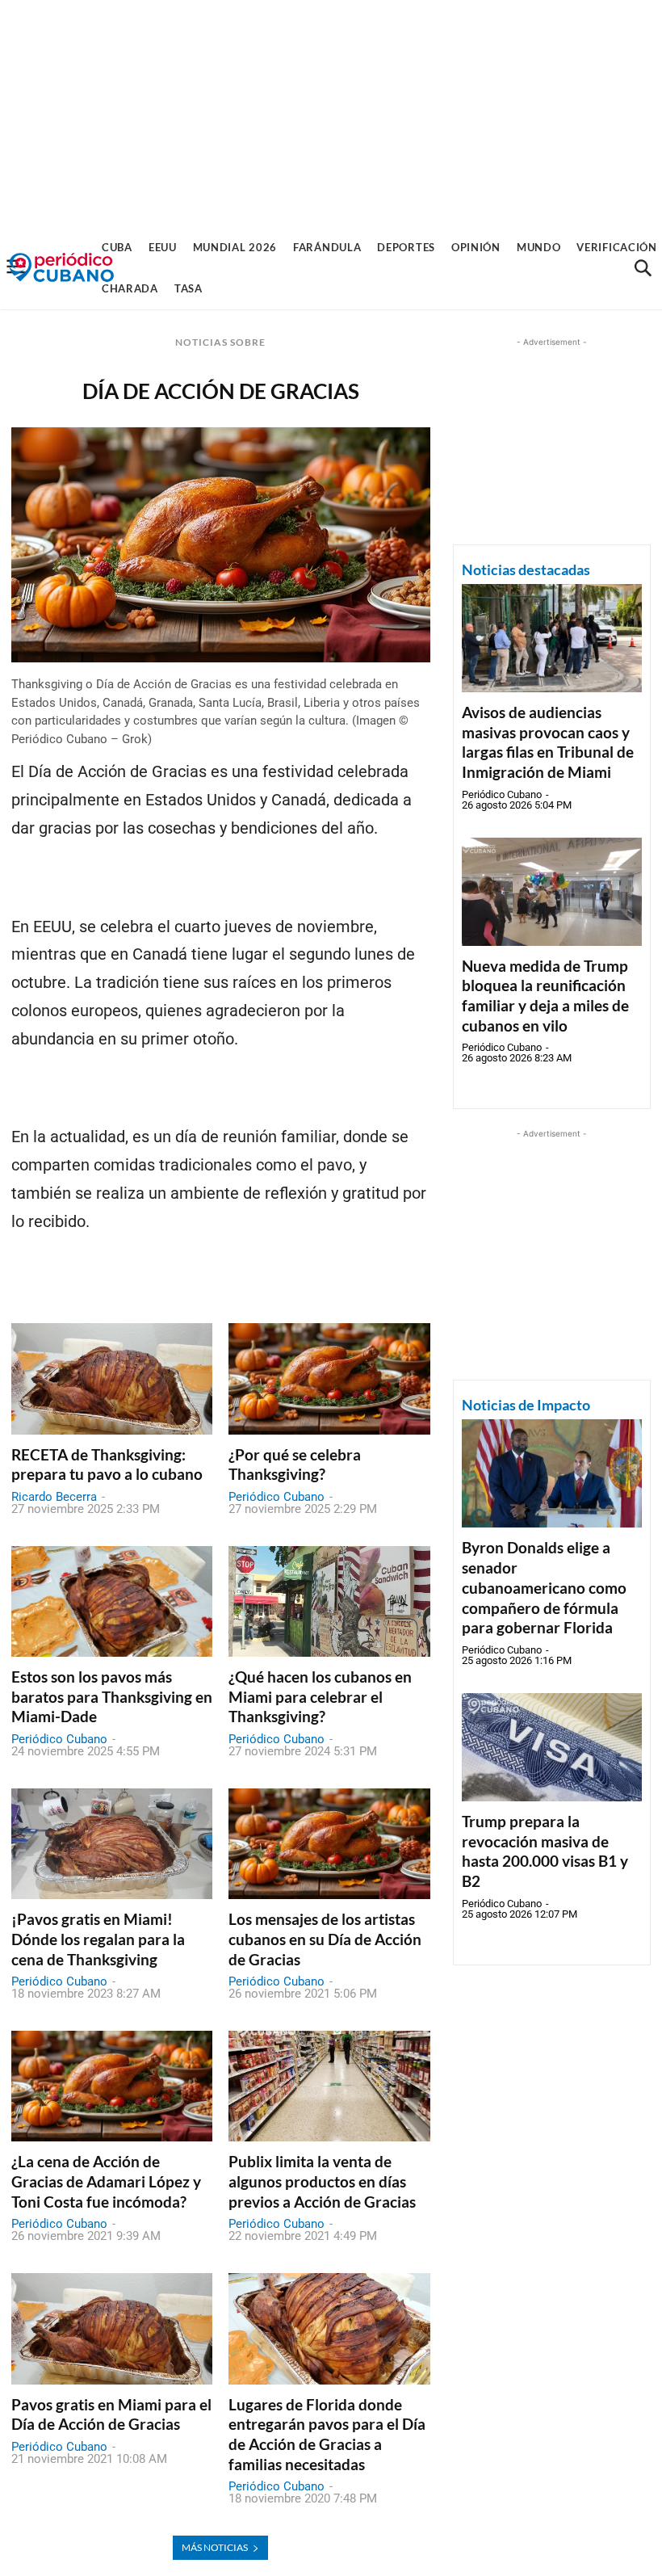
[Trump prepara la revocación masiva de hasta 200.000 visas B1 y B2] (552, 1747)
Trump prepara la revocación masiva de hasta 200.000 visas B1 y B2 (545, 1851)
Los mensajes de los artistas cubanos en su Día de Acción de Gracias (325, 1939)
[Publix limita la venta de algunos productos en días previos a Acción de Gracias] (329, 2086)
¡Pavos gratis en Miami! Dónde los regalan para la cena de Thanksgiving (98, 1939)
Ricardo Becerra (54, 1497)
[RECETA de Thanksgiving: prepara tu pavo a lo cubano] (112, 1378)
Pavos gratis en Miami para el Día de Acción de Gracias (111, 2414)
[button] (643, 268)
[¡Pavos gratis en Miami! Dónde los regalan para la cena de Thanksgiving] (112, 1844)
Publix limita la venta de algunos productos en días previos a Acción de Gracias (322, 2181)
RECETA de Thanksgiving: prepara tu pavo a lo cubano (107, 1464)
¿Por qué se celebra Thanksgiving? (295, 1464)
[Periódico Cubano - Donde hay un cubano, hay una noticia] (61, 268)
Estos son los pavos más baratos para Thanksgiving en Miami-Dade (112, 1696)
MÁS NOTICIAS (215, 2547)
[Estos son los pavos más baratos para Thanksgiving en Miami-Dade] (112, 1601)
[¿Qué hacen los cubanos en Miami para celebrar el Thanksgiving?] (329, 1601)
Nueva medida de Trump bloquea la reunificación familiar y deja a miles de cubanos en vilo (545, 996)
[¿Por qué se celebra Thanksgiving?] (329, 1378)
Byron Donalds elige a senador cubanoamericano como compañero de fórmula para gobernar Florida (544, 1587)
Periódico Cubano (277, 1497)
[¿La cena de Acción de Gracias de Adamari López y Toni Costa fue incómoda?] (112, 2086)
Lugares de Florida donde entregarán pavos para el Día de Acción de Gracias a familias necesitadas (327, 2434)
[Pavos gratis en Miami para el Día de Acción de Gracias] (112, 2328)
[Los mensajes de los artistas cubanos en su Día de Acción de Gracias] (329, 1844)
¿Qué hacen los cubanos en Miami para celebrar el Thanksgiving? (320, 1696)
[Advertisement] (331, 113)
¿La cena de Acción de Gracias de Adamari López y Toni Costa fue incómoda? (106, 2181)
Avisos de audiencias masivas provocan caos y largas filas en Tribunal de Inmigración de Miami (548, 742)
